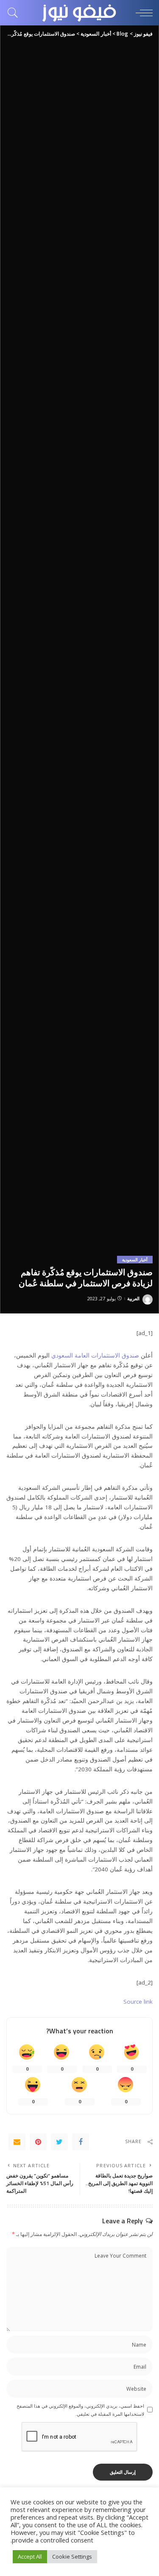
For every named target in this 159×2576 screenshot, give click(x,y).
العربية (133, 1298)
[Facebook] (81, 2142)
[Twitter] (59, 2142)
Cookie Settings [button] (72, 2556)
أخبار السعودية (135, 1260)
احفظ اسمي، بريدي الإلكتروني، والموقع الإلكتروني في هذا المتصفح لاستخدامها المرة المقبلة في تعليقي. (80, 2410)
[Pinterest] (38, 2142)
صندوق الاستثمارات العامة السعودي (95, 1355)
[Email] (17, 2142)
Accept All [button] (30, 2556)
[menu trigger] (142, 13)
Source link (138, 2002)
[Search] (15, 13)
